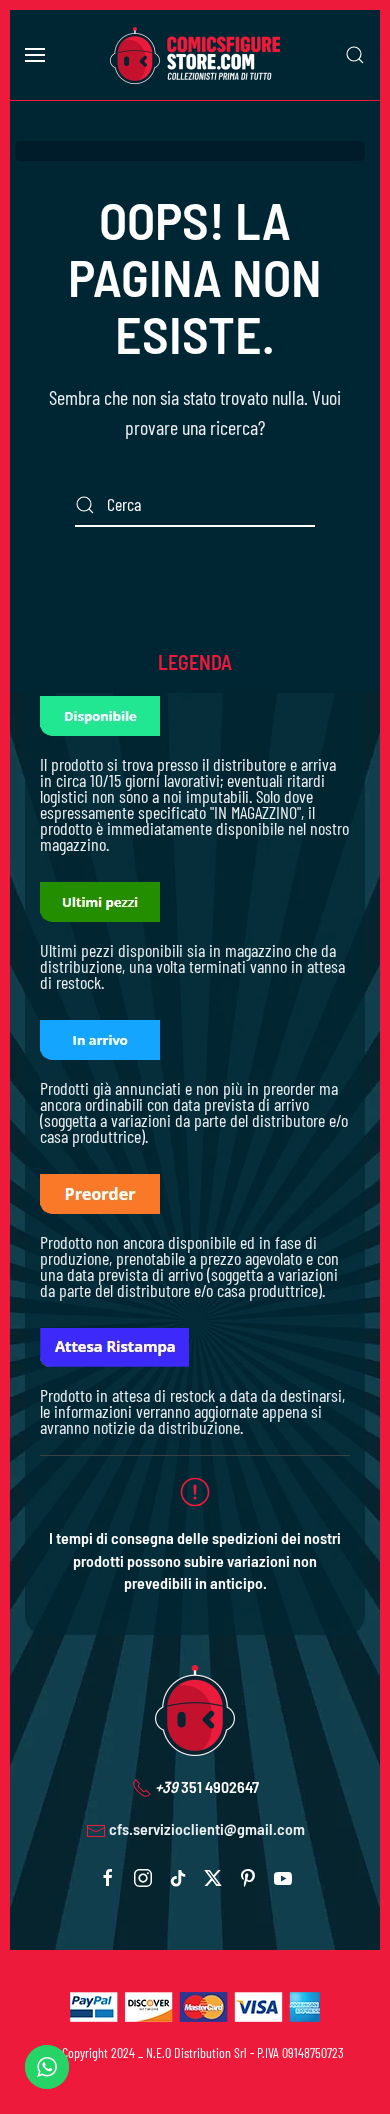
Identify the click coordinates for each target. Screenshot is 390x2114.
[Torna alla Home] (195, 55)
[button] (35, 55)
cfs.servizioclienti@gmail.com (207, 1828)
